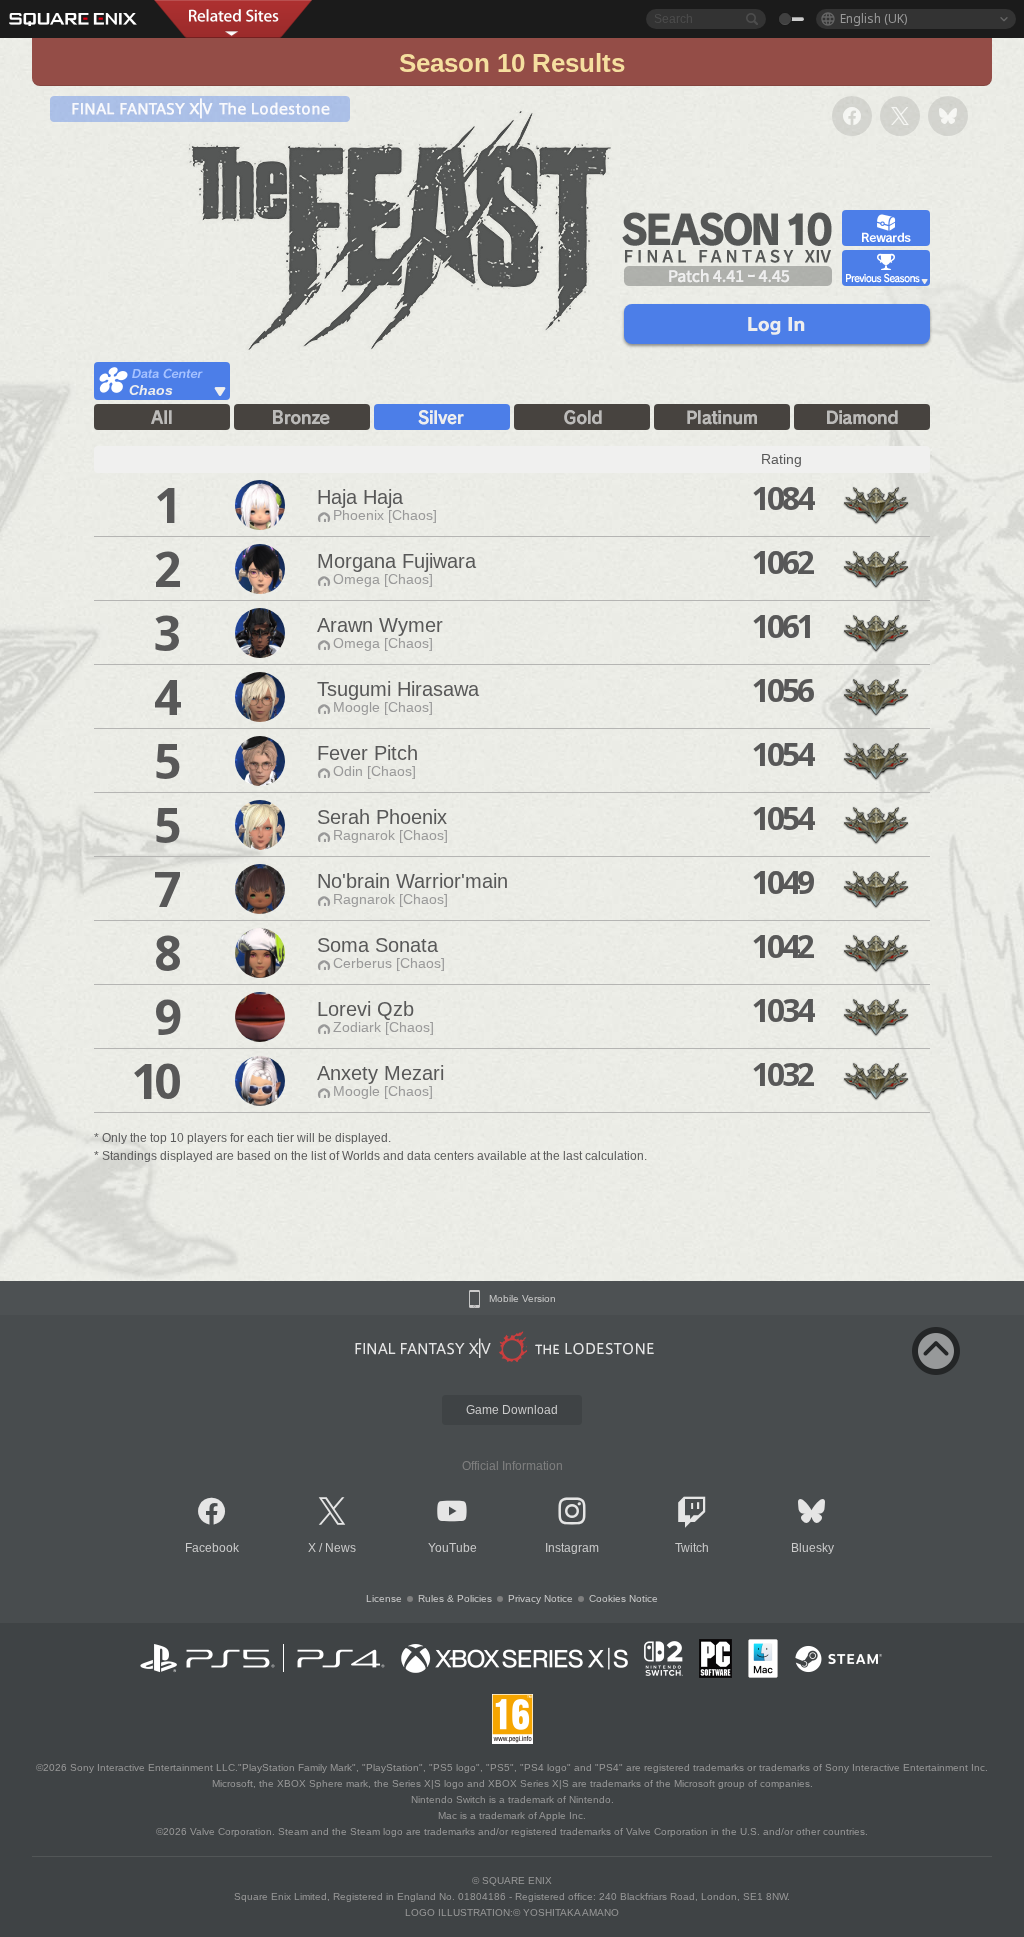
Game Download (512, 1410)
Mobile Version (522, 1299)
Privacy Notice (540, 1598)
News (340, 1548)
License (384, 1598)
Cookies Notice (623, 1598)
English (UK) (873, 18)
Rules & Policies (455, 1598)
